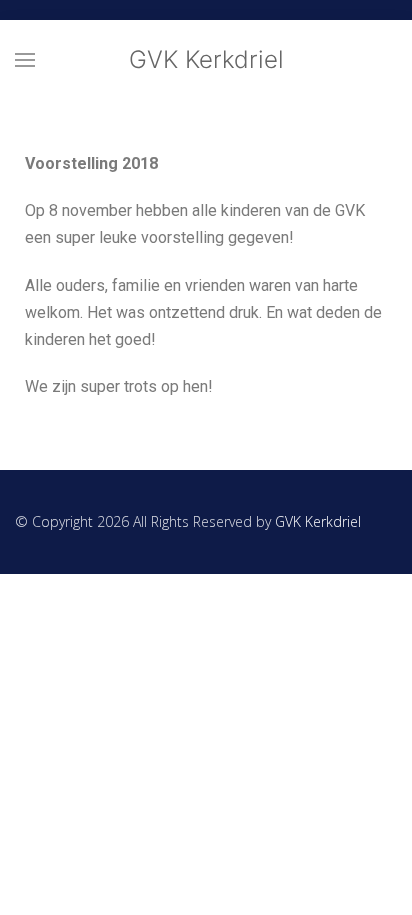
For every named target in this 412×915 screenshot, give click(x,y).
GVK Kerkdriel (206, 59)
